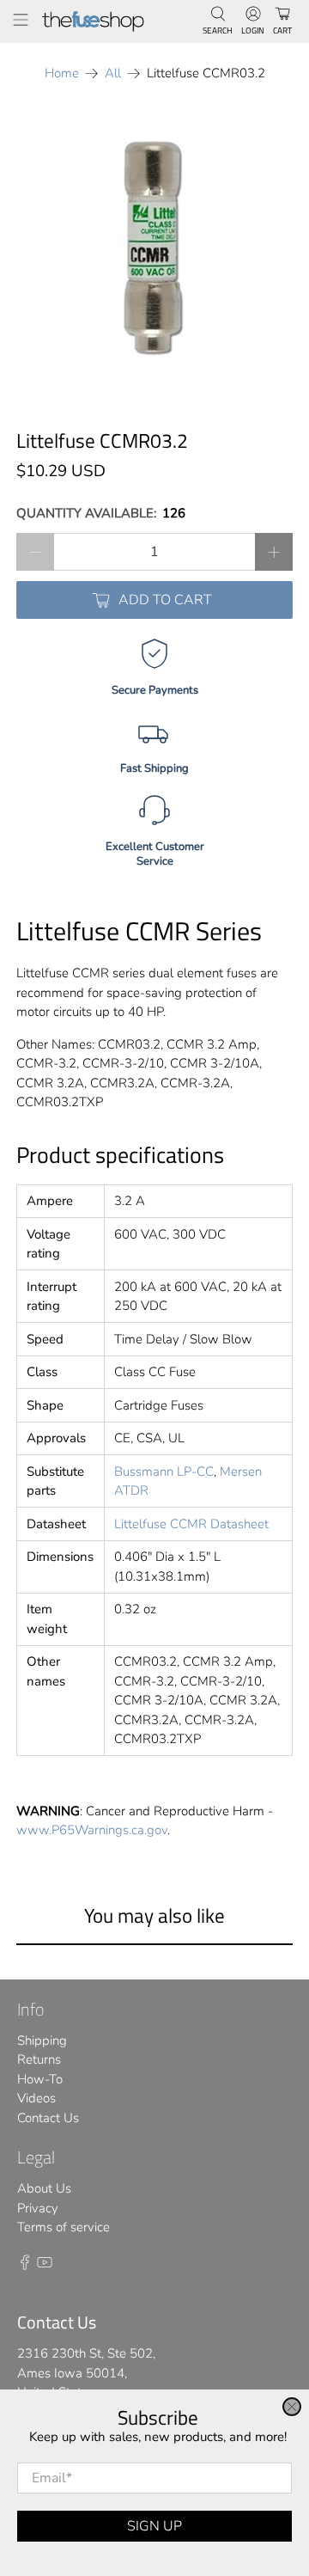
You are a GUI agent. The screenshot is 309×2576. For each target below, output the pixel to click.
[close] (292, 2407)
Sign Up (154, 2526)
